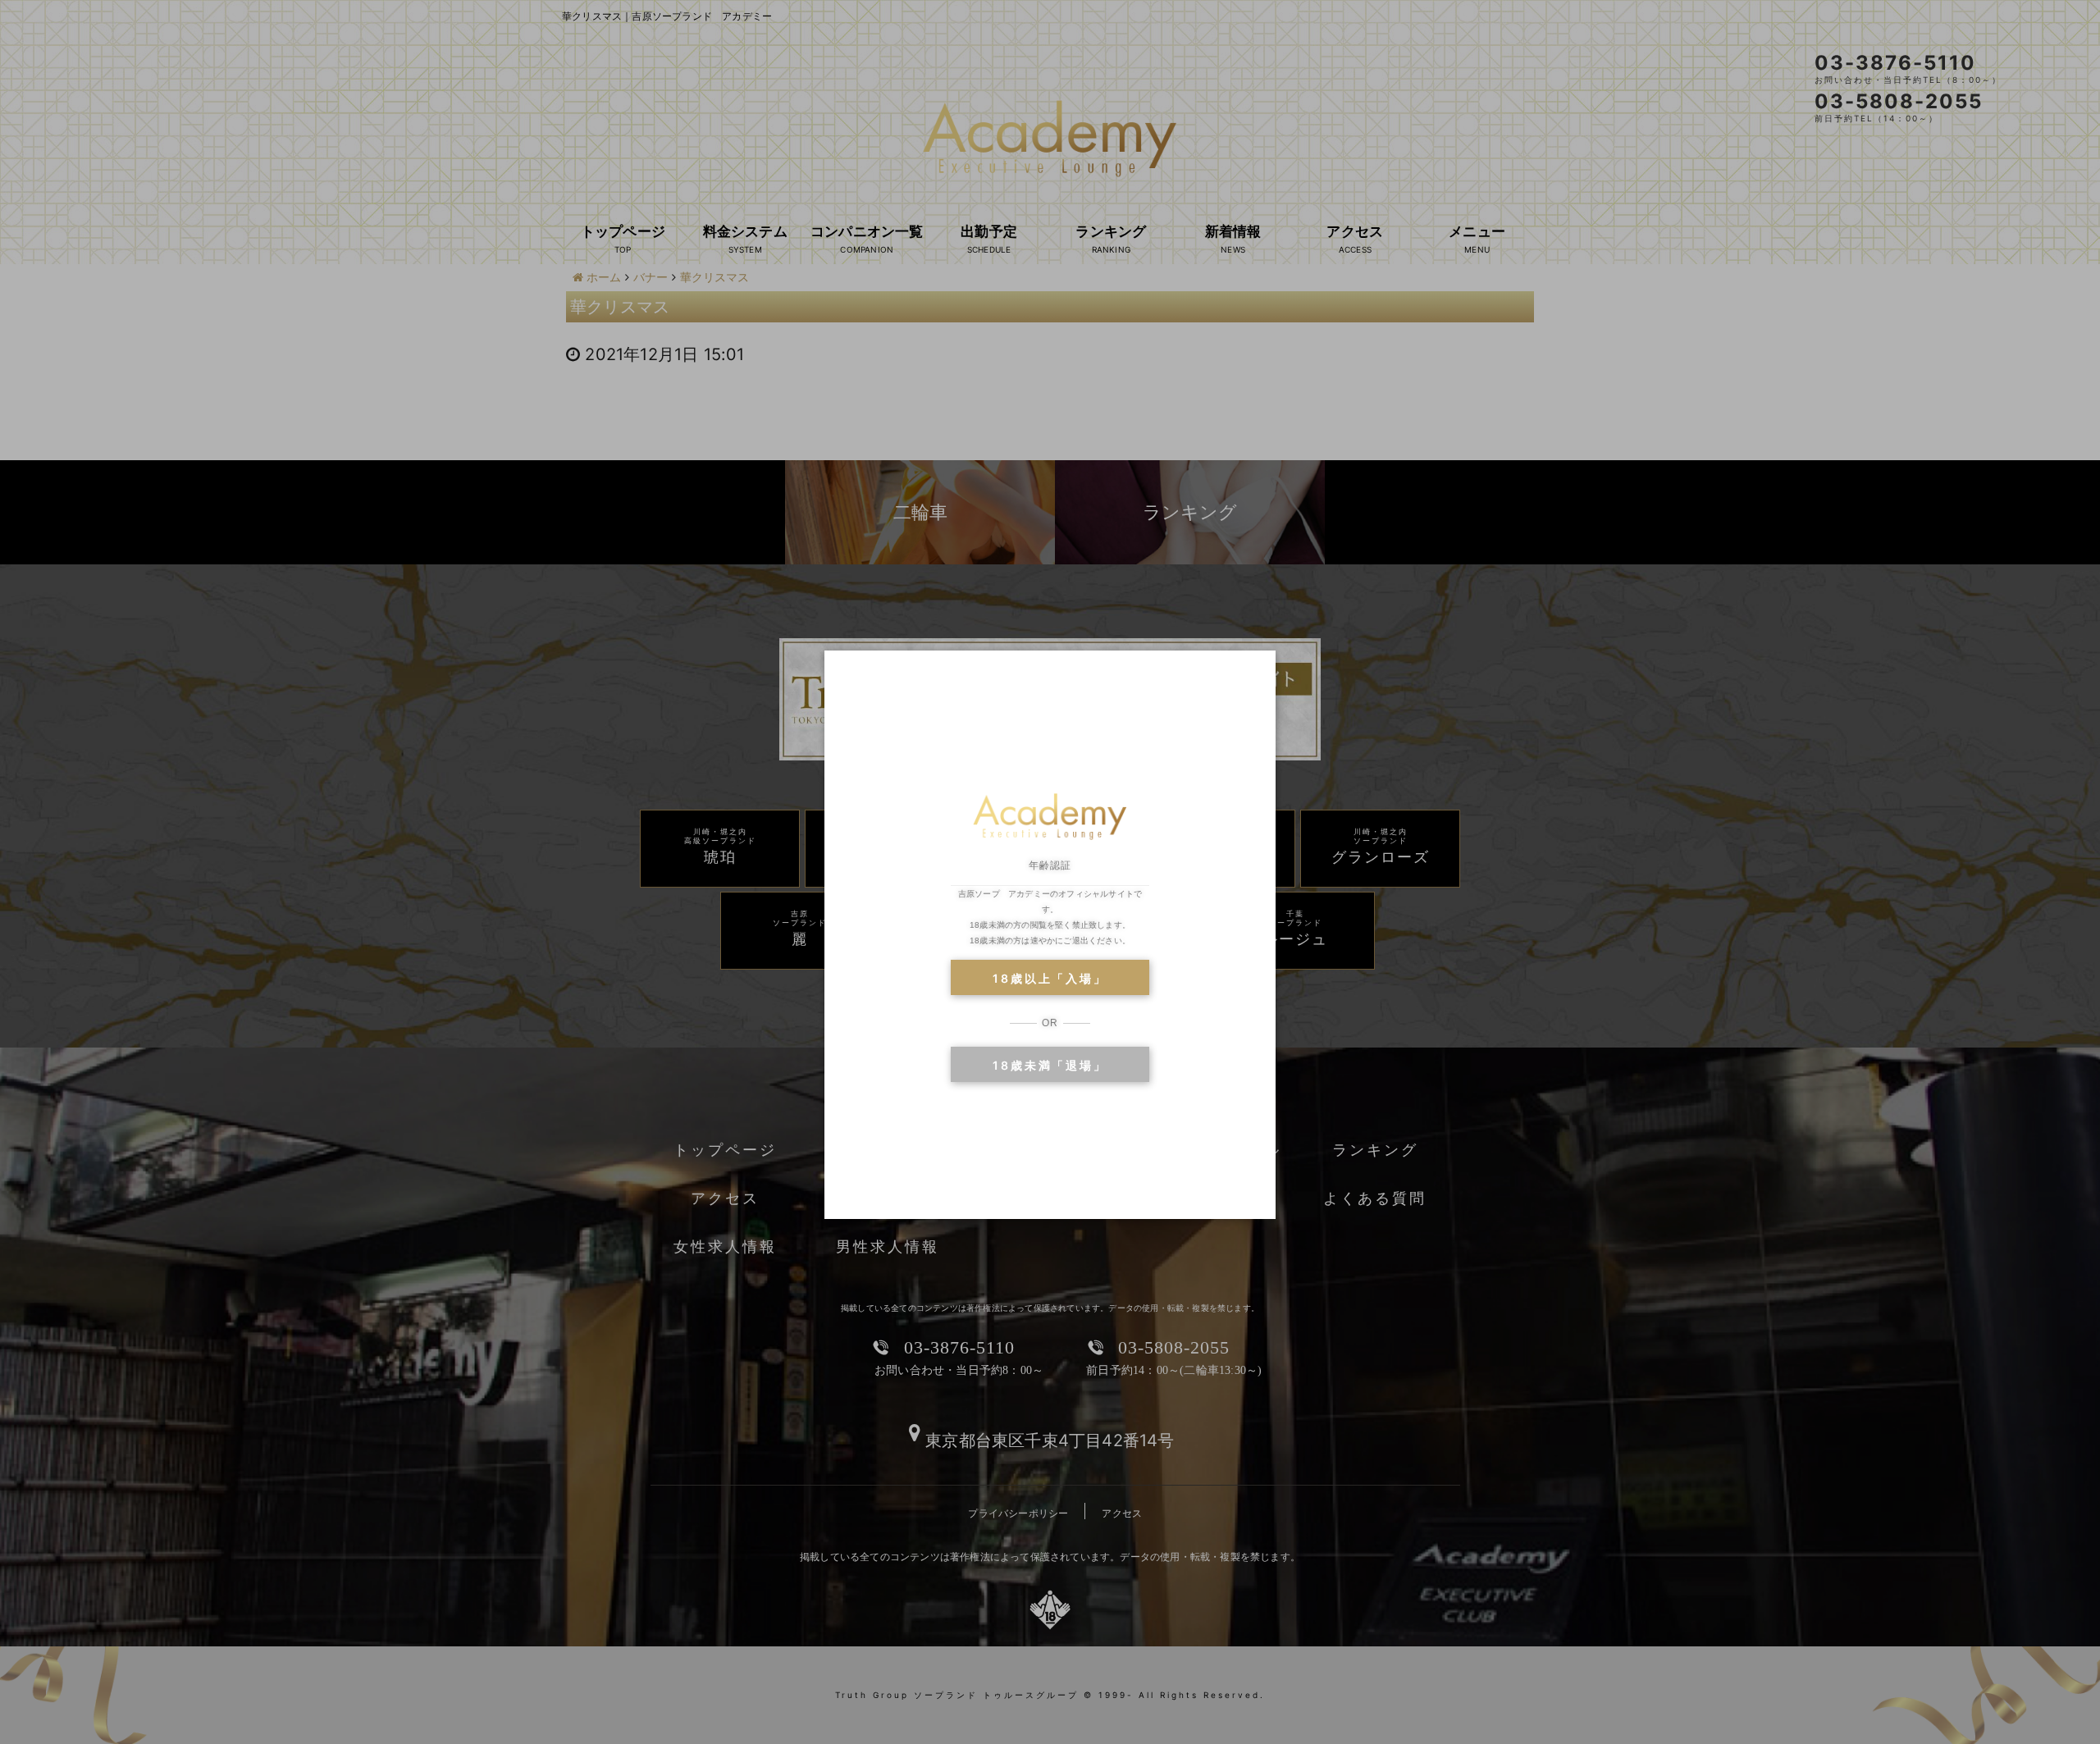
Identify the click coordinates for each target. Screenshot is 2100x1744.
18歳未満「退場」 (1050, 1065)
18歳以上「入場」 (1050, 978)
